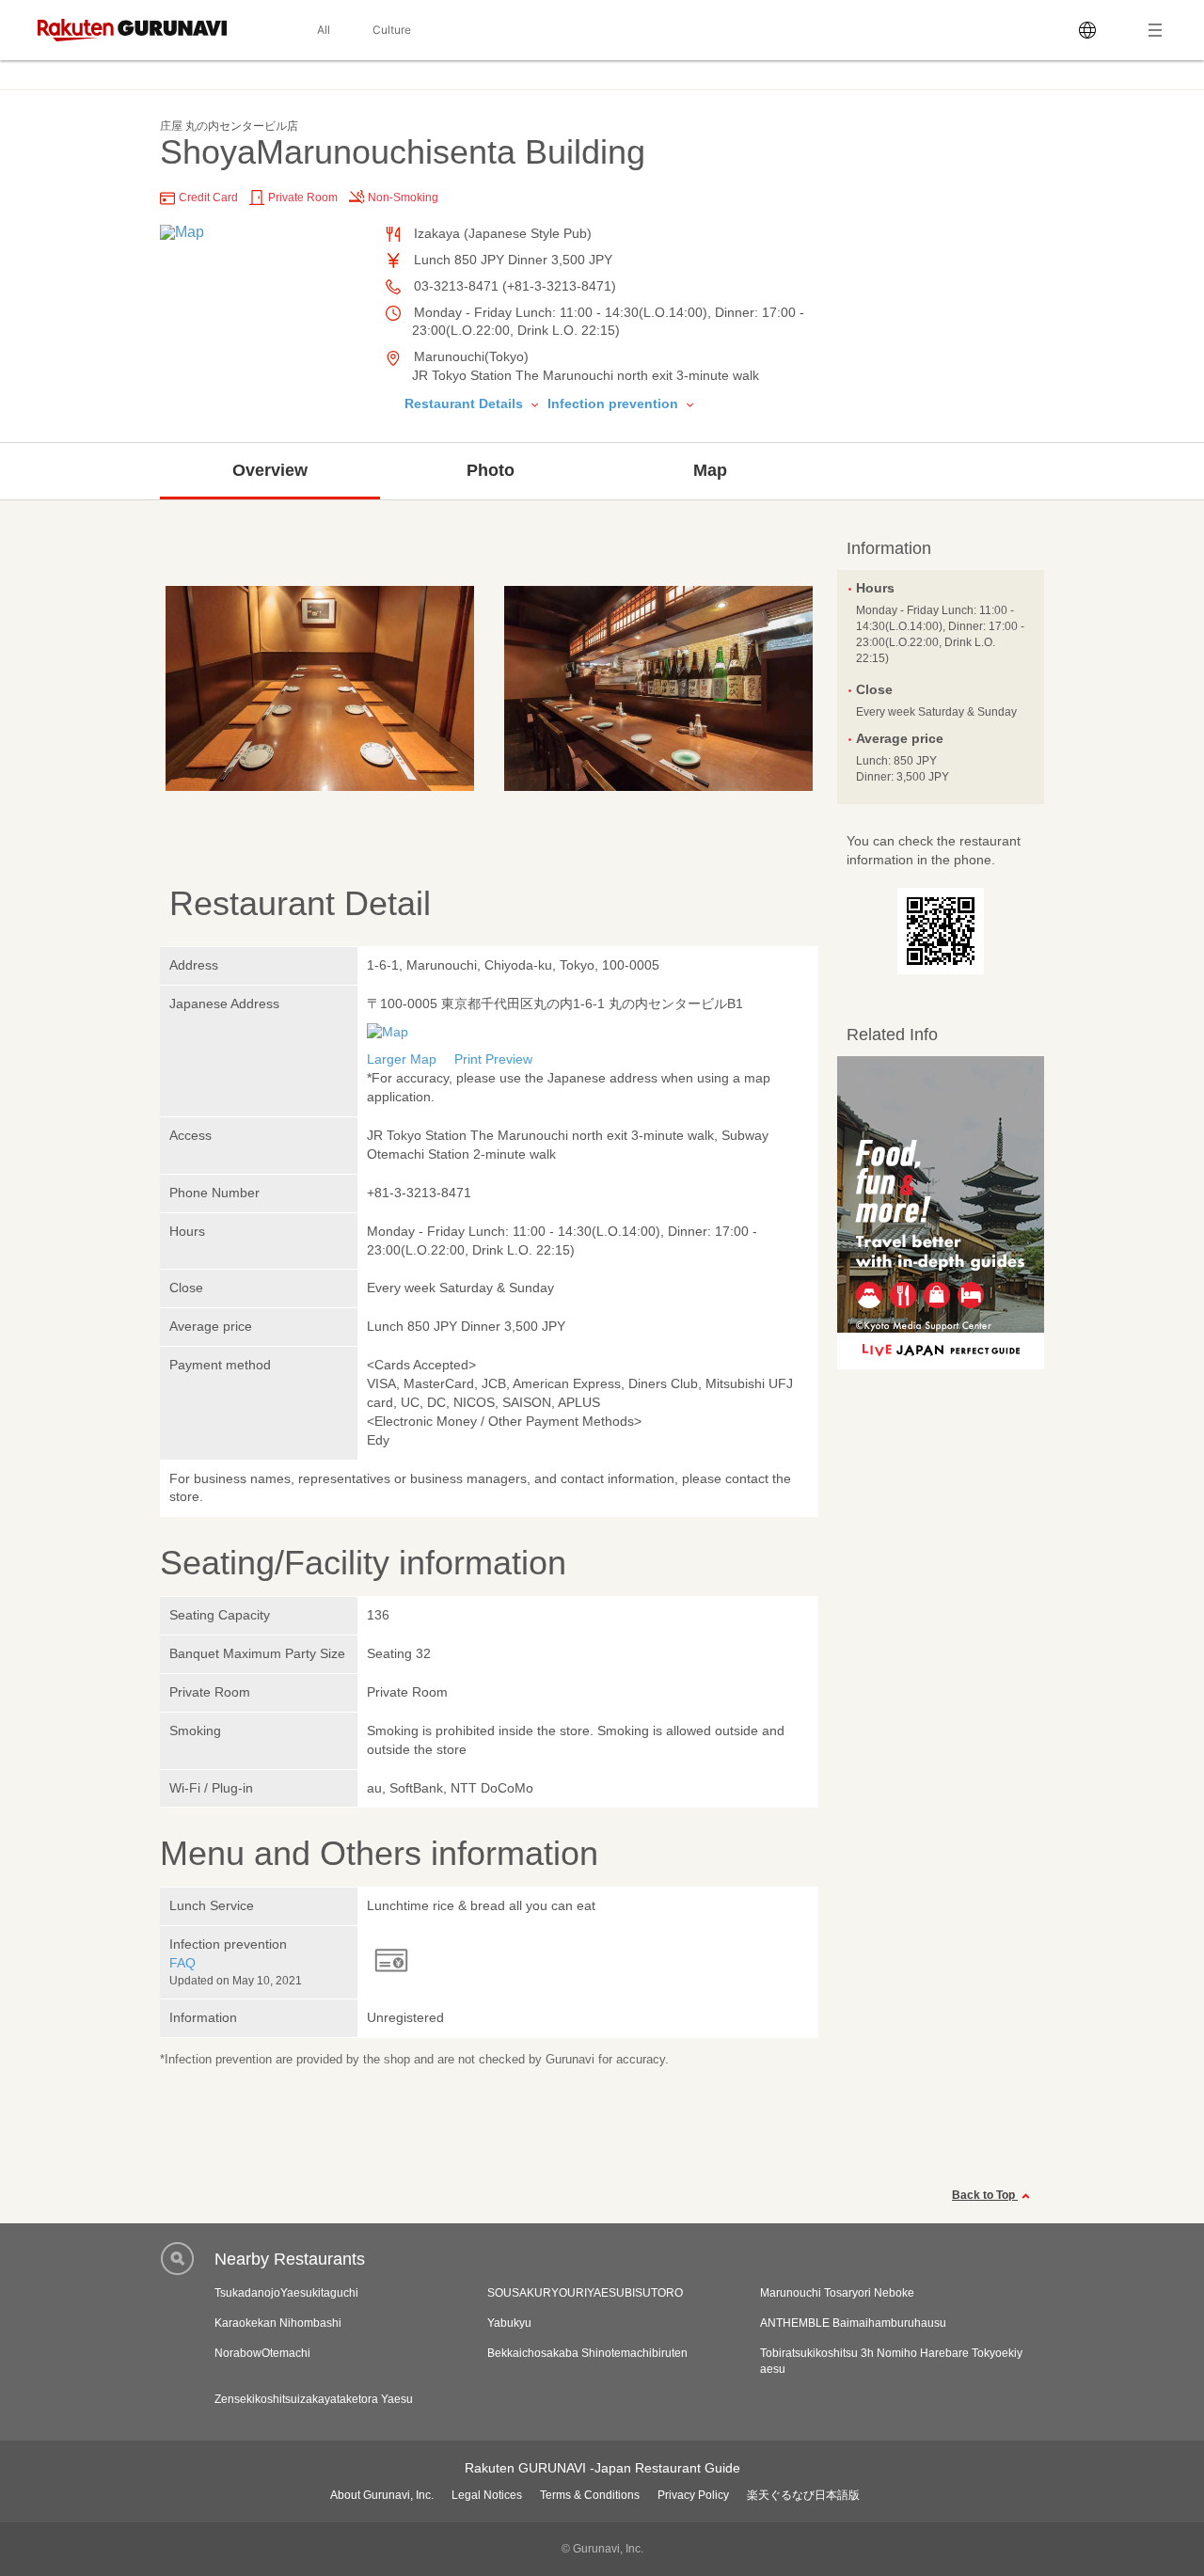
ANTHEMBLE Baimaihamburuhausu (853, 2323)
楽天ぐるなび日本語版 (803, 2495)
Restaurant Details (466, 403)
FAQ (182, 1963)
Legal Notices (487, 2495)
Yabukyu (509, 2323)
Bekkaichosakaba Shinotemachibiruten (587, 2353)
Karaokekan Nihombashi (278, 2323)
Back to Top (985, 2195)
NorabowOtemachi (262, 2353)
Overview (270, 470)
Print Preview (493, 1059)
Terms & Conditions (590, 2495)
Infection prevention (615, 403)
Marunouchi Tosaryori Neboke (837, 2293)
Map (710, 470)
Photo (491, 470)
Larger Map (402, 1059)
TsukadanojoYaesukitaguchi (286, 2293)
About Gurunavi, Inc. (382, 2495)
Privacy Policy (693, 2495)
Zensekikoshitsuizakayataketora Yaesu (314, 2399)
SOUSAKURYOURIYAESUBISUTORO (585, 2293)
